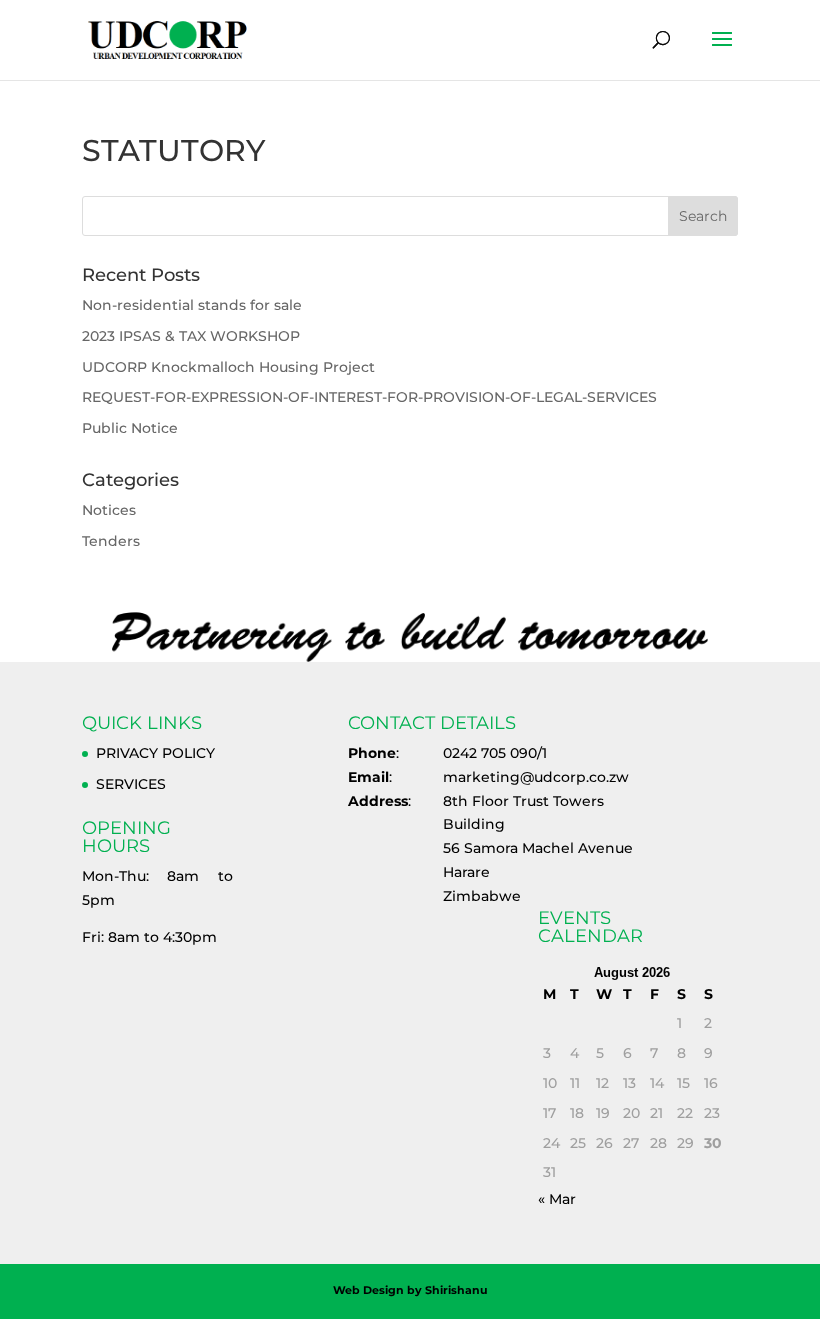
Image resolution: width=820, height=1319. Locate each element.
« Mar (557, 1199)
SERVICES (131, 784)
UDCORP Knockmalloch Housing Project (228, 367)
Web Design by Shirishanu (410, 1290)
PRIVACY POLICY (155, 753)
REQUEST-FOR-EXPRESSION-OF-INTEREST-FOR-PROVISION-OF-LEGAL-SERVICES (369, 397)
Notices (109, 510)
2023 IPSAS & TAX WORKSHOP (191, 336)
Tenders (111, 541)
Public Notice (130, 428)
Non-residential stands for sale (192, 305)
